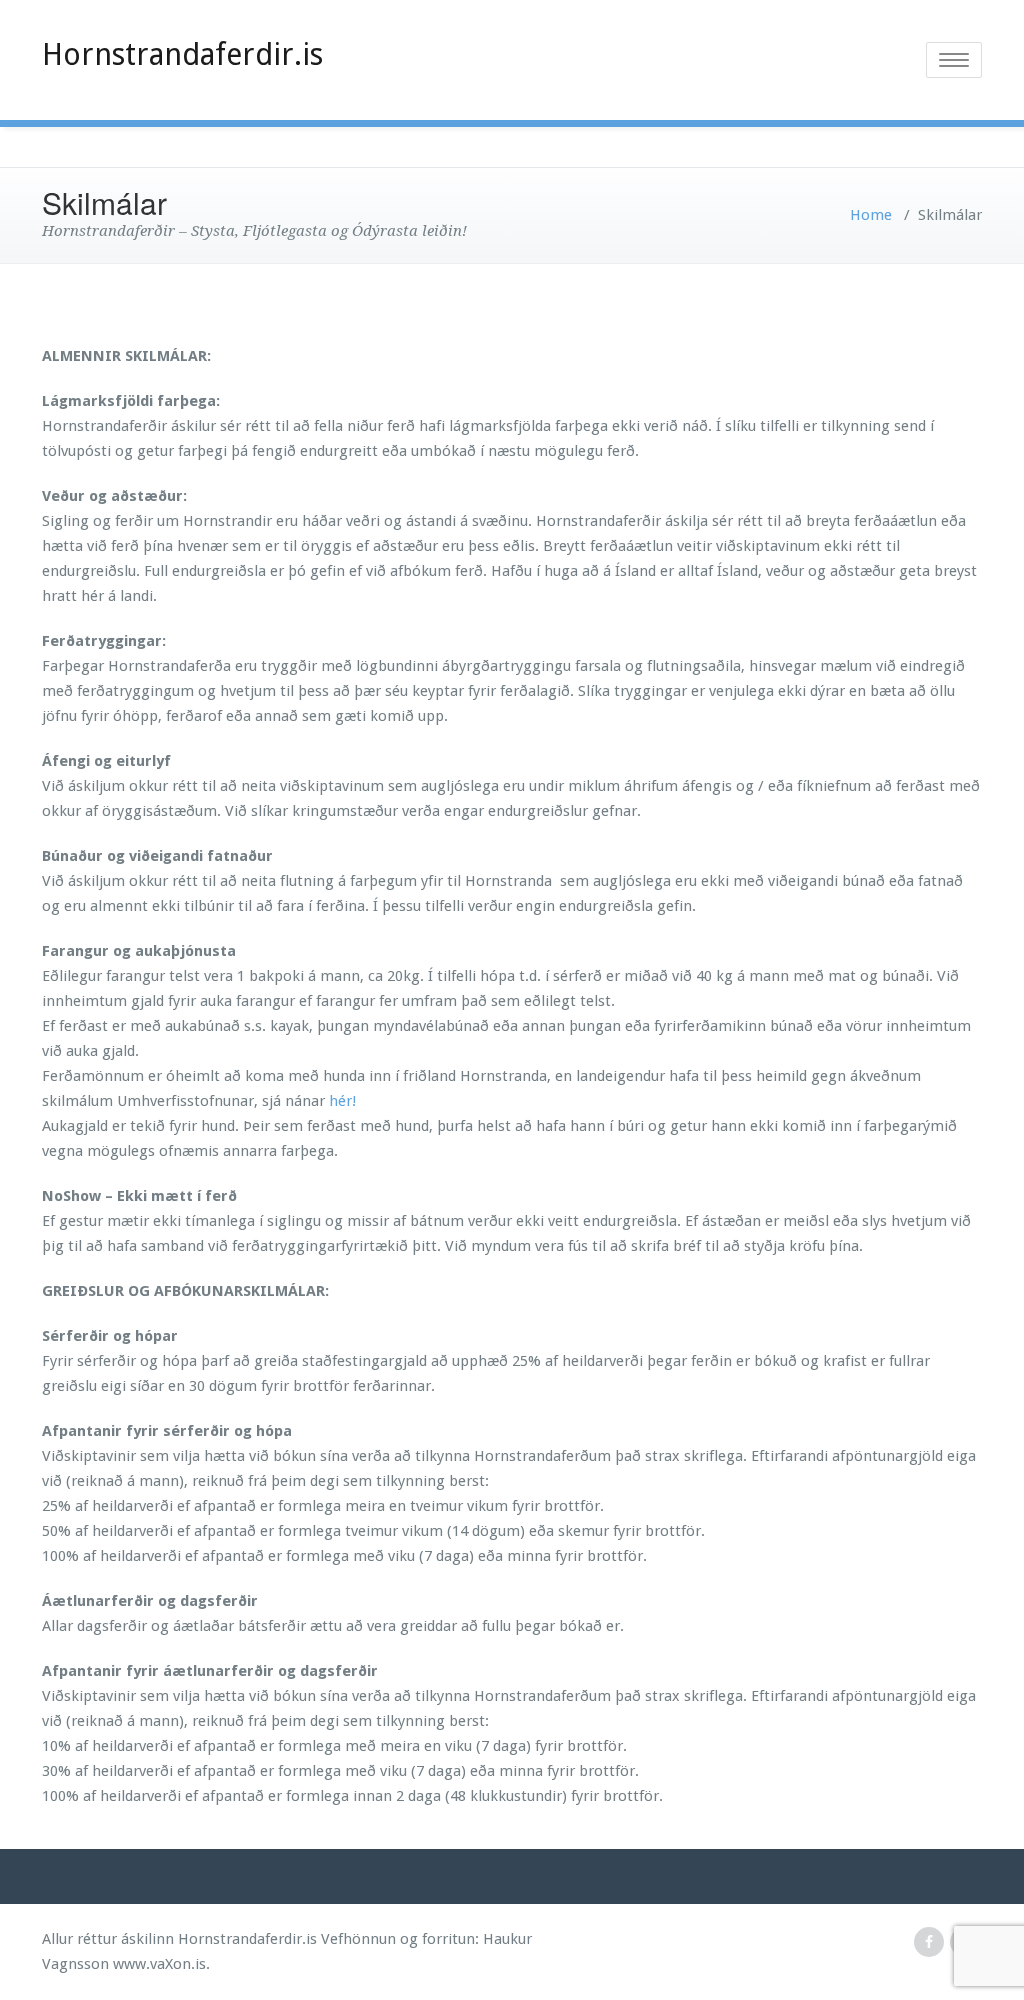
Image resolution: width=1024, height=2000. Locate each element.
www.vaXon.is (159, 1964)
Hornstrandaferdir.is (182, 54)
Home (871, 215)
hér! (342, 1101)
